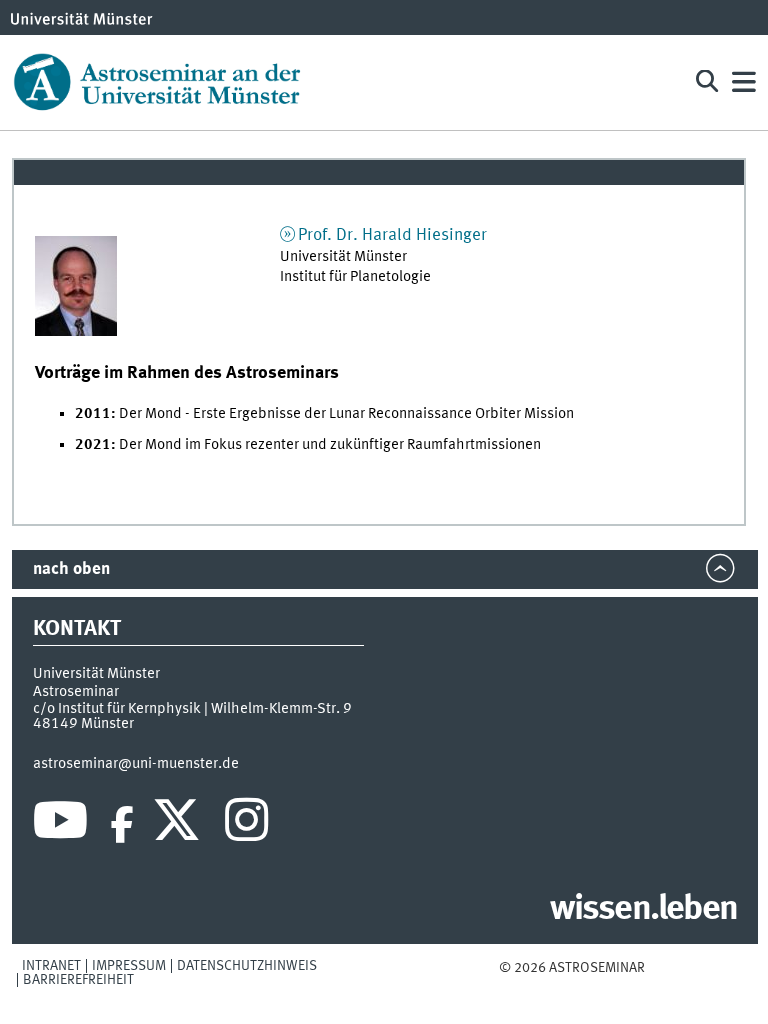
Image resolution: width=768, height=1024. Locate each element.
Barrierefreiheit (78, 980)
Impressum (129, 966)
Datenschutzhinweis (247, 966)
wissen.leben (643, 910)
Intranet (51, 966)
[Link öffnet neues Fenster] (76, 286)
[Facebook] (122, 825)
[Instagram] (246, 825)
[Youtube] (60, 825)
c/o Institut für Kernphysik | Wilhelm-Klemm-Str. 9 (192, 709)
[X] (179, 825)
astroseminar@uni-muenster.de (136, 764)
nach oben (71, 569)
